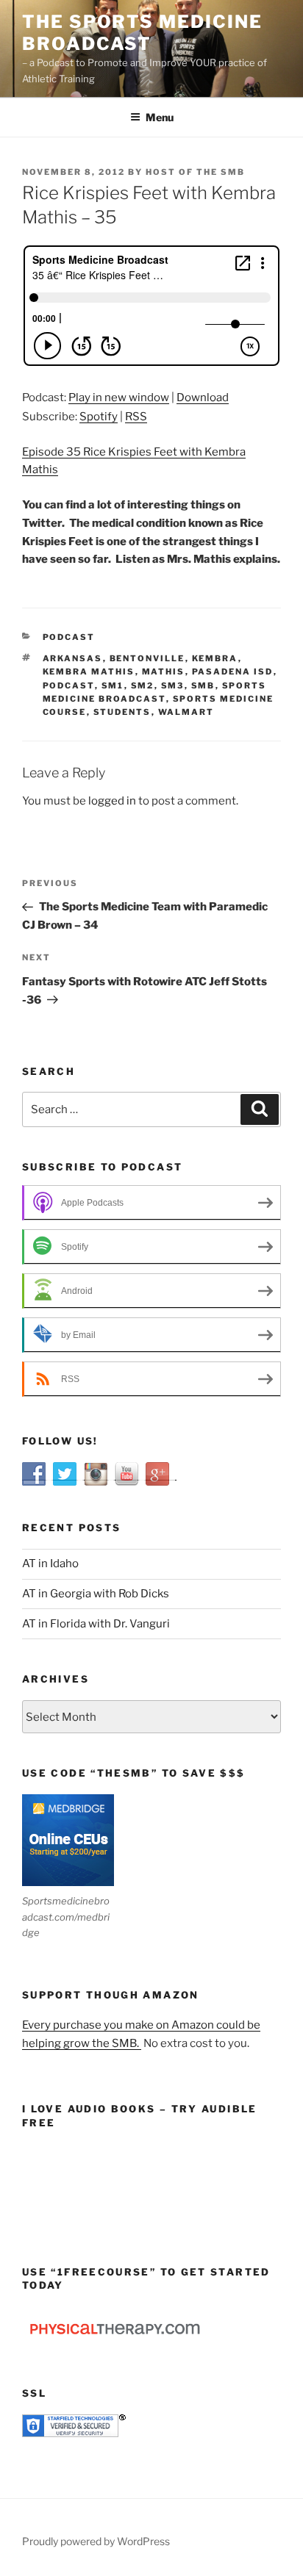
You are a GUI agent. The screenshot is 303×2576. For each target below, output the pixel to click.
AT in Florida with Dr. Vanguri (96, 1624)
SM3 (173, 686)
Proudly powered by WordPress (96, 2541)
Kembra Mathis (89, 672)
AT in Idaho (50, 1564)
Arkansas (73, 658)
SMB (203, 686)
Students (122, 712)
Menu (160, 117)
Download (203, 397)
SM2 (143, 686)
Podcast (69, 637)
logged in (112, 801)
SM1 (113, 686)
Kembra (215, 658)
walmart (186, 712)
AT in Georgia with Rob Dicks (96, 1594)
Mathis (164, 672)
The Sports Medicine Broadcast (142, 33)
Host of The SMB (195, 172)
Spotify (99, 417)
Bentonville (147, 658)
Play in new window (119, 397)
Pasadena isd (233, 672)
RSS (136, 417)
